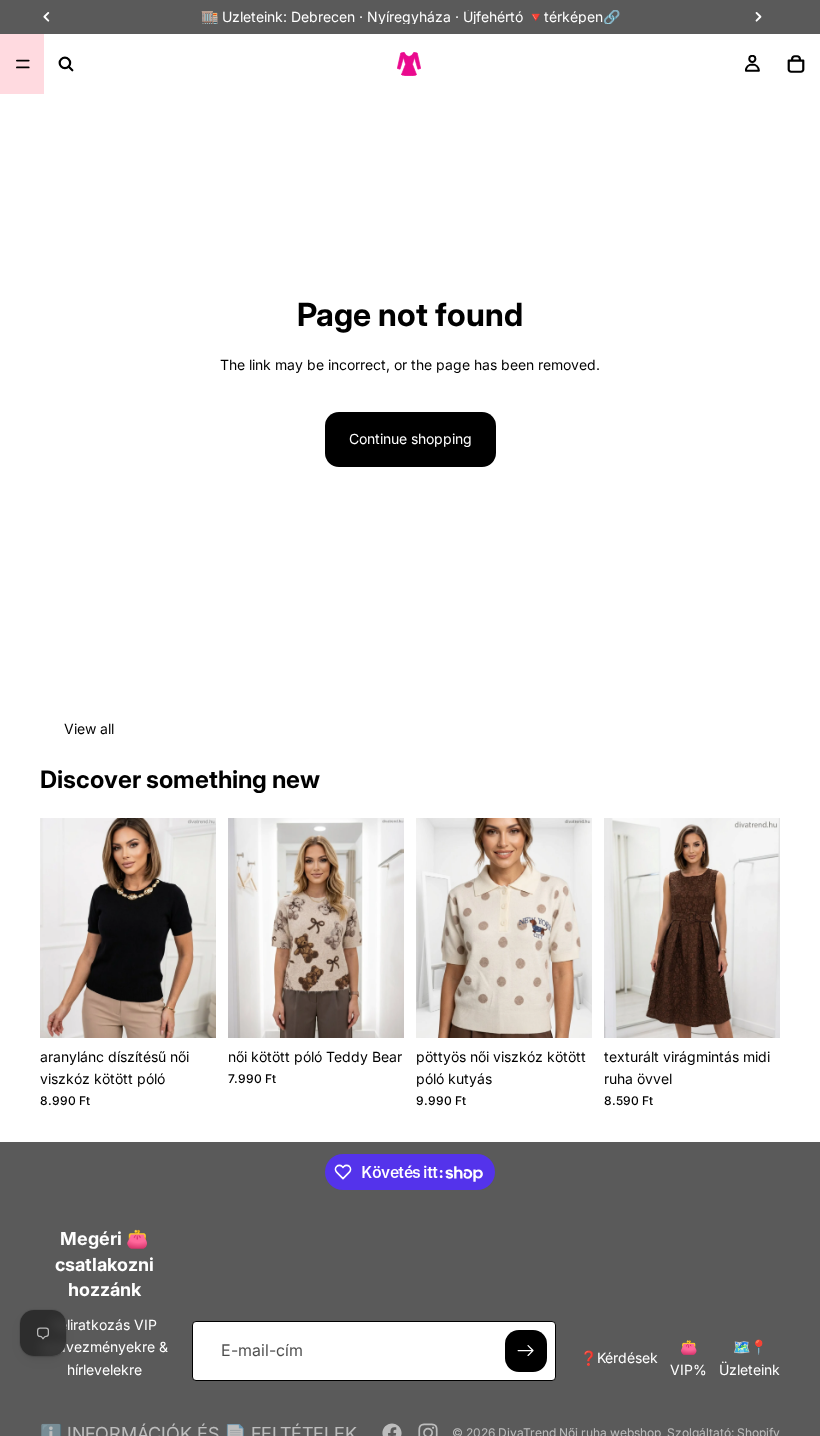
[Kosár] (796, 64)
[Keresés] (66, 64)
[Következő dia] (194, 928)
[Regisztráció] (526, 1351)
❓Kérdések (619, 1357)
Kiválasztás (202, 1006)
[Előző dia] (62, 928)
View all (89, 728)
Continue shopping (410, 438)
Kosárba (390, 1006)
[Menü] (23, 64)
